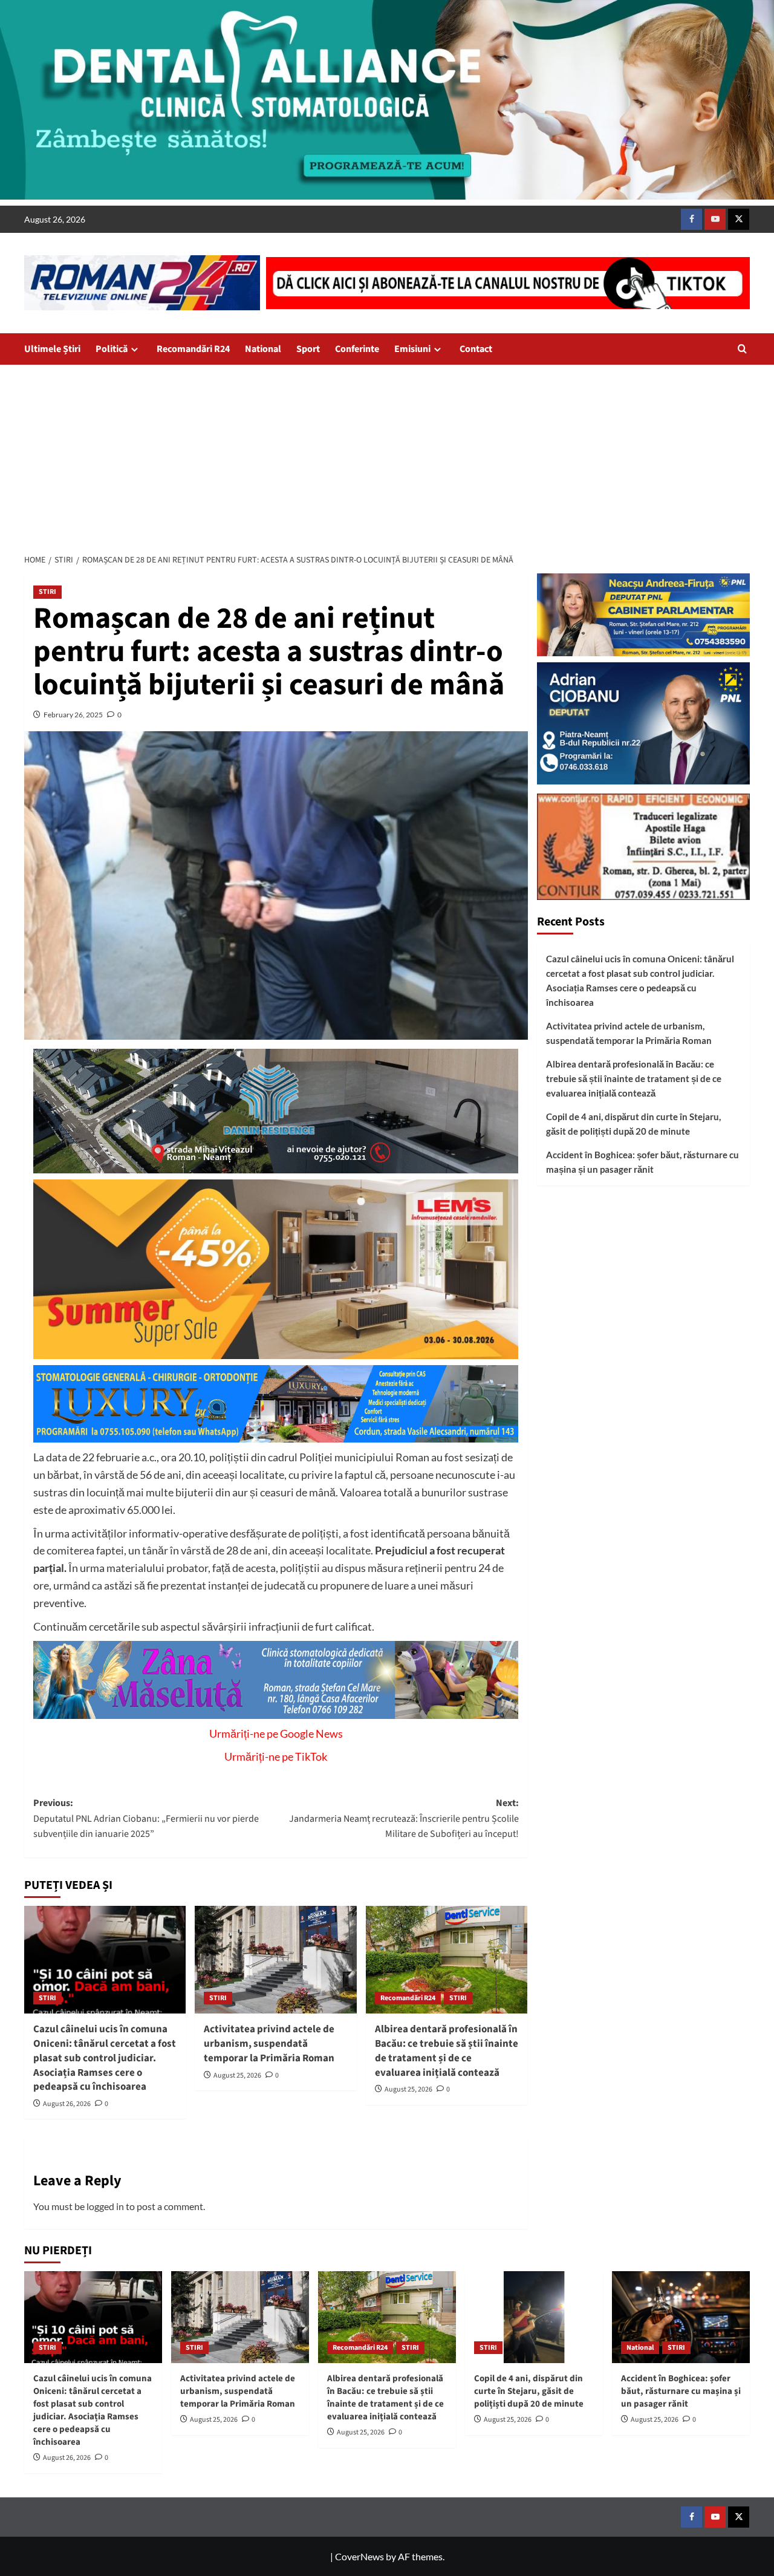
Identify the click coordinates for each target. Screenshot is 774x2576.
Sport (308, 349)
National (263, 349)
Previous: (146, 1818)
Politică (112, 349)
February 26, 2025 (73, 715)
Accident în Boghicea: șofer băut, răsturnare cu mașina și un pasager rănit (642, 1162)
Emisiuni (412, 349)
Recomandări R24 (193, 349)
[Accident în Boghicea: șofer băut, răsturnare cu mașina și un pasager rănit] (681, 2317)
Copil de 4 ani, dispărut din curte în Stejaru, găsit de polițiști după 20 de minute (633, 1124)
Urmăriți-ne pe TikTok (276, 1756)
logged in (105, 2206)
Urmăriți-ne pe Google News (276, 1733)
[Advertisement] (387, 455)
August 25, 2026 (237, 2075)
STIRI (47, 592)
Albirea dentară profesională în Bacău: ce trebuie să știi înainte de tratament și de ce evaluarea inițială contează (447, 2051)
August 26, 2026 (67, 2104)
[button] (742, 349)
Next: (404, 1818)
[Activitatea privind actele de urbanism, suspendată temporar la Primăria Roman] (275, 1960)
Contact (476, 349)
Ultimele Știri (52, 349)
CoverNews (359, 2556)
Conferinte (357, 349)
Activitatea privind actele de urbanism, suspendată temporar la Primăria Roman (269, 2044)
